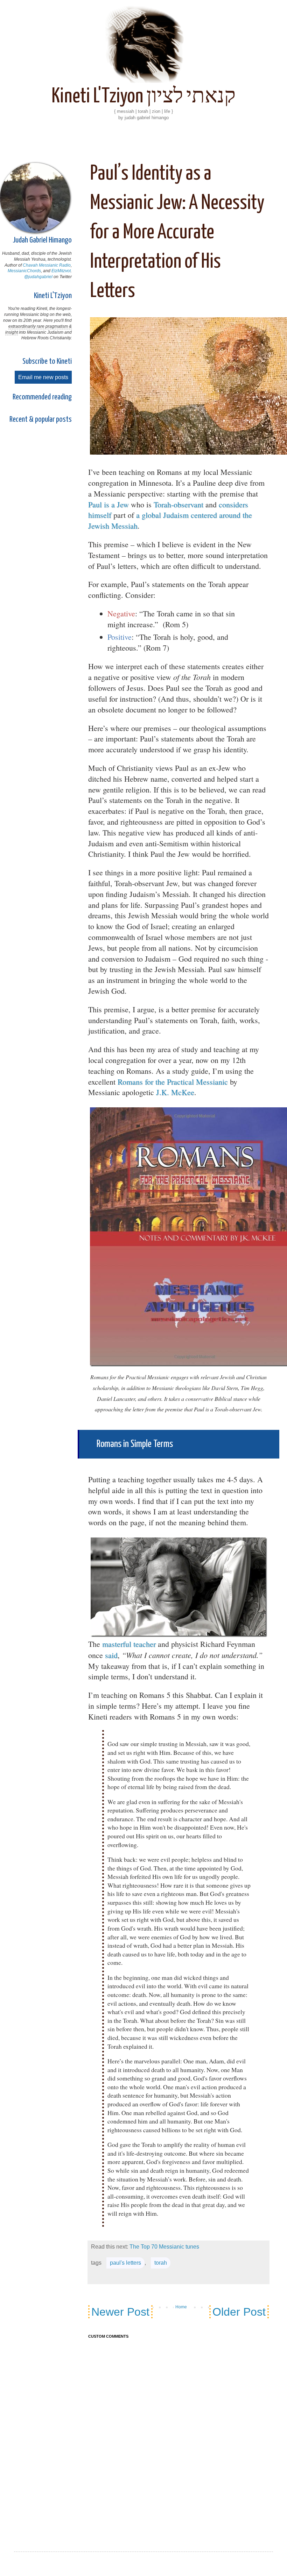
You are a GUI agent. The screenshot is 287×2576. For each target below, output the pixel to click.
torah (161, 2263)
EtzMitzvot (61, 271)
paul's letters (125, 2263)
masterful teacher (129, 1644)
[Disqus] (178, 2436)
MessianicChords (24, 271)
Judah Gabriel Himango (42, 240)
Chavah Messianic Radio (47, 265)
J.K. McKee (175, 1092)
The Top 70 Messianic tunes (164, 2247)
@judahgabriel (38, 277)
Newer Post (120, 2312)
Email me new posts (43, 377)
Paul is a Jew (108, 504)
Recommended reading (42, 397)
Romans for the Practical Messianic (173, 1082)
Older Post (239, 2312)
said (111, 1655)
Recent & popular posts (41, 419)
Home (181, 2307)
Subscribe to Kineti (47, 361)
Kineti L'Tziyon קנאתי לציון (143, 97)
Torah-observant (178, 504)
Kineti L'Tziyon (53, 296)
